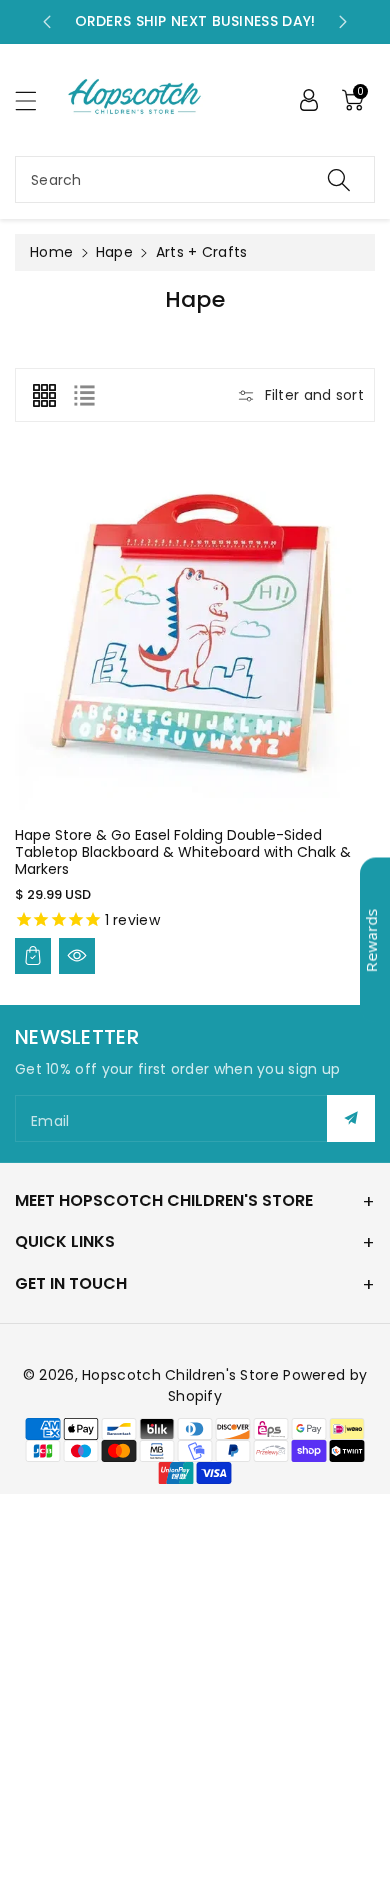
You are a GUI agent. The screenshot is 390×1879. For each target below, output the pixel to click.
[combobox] (195, 179)
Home (51, 252)
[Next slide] (343, 22)
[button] (35, 100)
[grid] (44, 395)
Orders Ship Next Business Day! (195, 21)
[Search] (339, 179)
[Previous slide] (47, 22)
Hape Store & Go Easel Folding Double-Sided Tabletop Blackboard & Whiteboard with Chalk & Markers (183, 852)
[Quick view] (77, 956)
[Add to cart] (33, 956)
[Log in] (309, 100)
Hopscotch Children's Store (180, 1375)
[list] (84, 395)
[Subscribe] (351, 1118)
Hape (114, 252)
